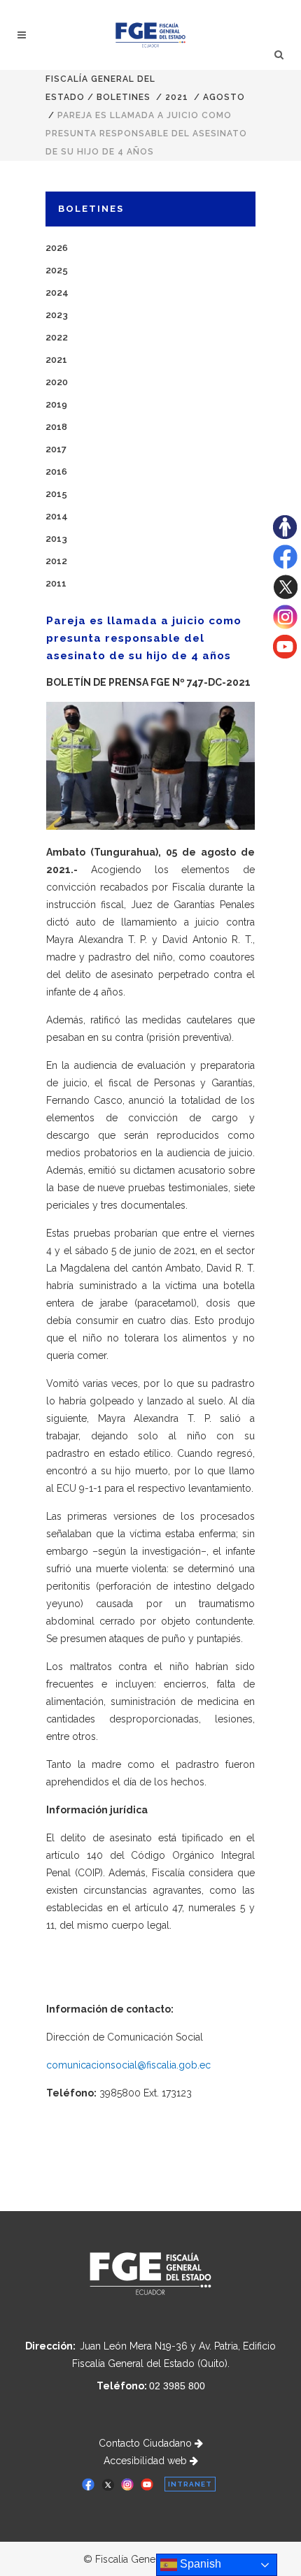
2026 (57, 248)
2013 (56, 539)
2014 (57, 516)
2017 (56, 449)
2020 (57, 382)
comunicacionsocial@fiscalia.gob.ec (128, 2065)
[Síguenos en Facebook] (285, 566)
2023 (57, 315)
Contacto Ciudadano (147, 2443)
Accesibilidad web (147, 2461)
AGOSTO (224, 97)
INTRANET (190, 2484)
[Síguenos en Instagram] (285, 626)
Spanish (199, 2564)
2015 (56, 494)
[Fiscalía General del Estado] (151, 35)
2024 (57, 293)
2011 (56, 583)
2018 (56, 427)
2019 (56, 404)
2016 (56, 472)
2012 (56, 561)
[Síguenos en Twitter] (285, 596)
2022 (57, 337)
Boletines (124, 97)
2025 (57, 270)
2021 (177, 97)
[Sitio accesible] (285, 535)
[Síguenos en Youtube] (285, 655)
